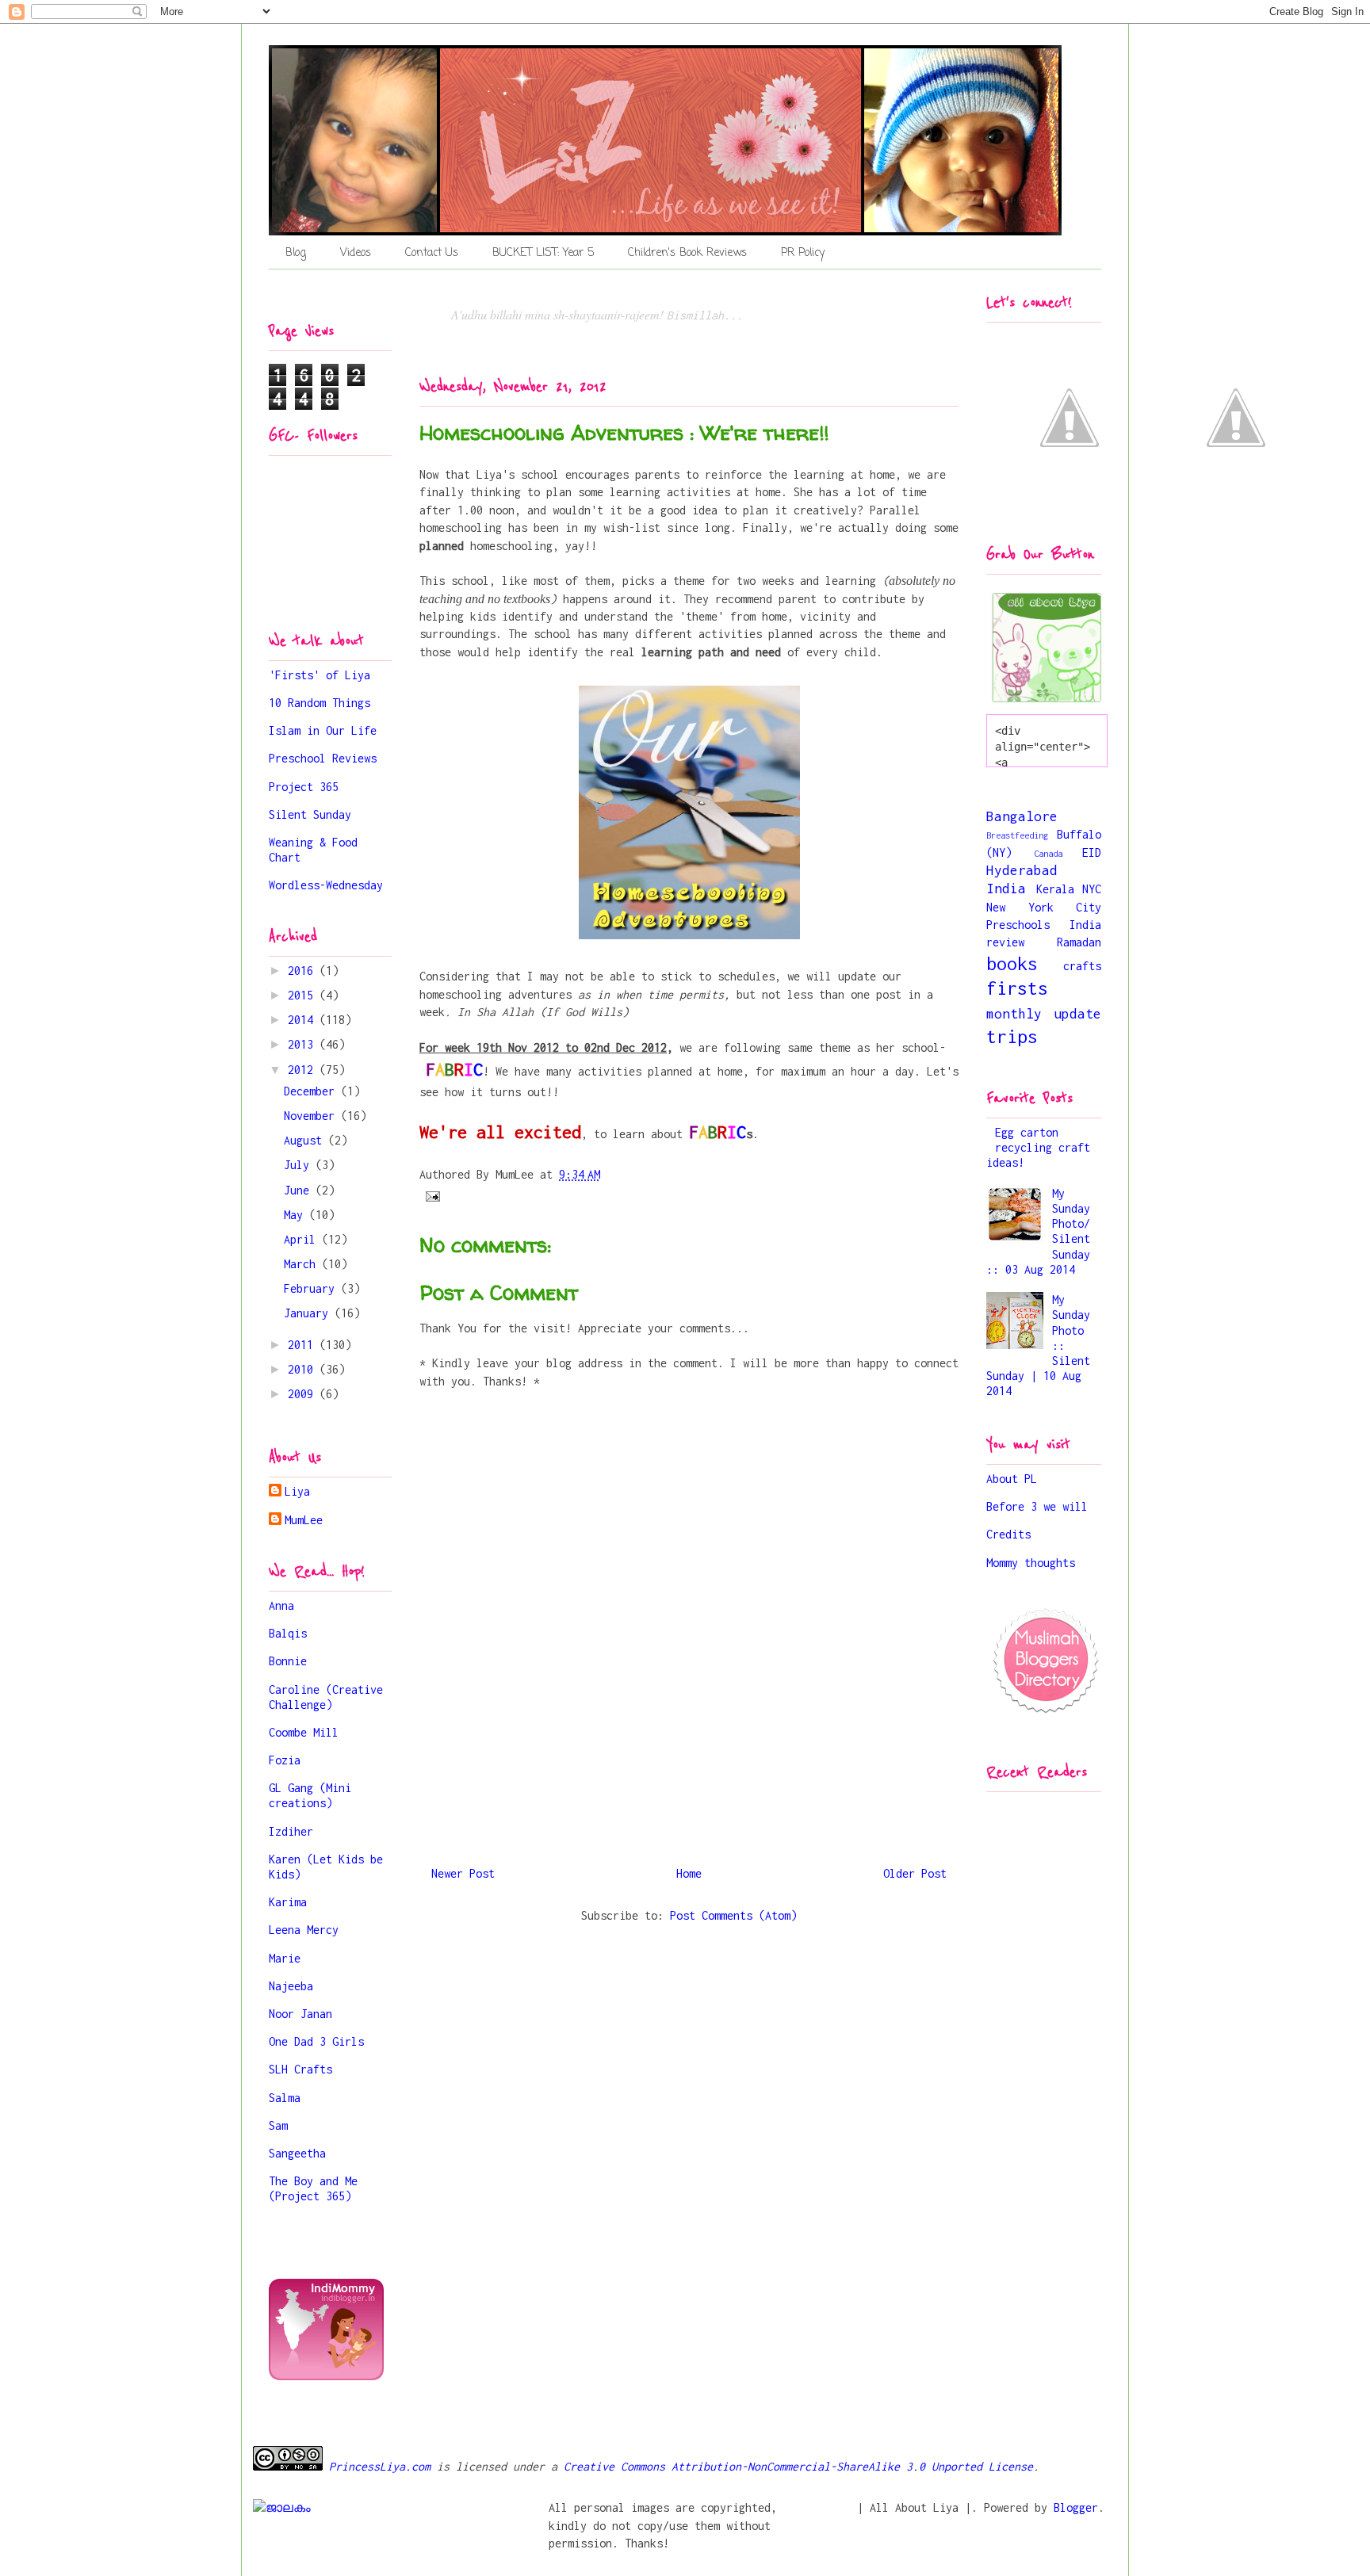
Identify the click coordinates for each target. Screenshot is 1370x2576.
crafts (1082, 966)
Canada (1048, 853)
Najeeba (291, 1986)
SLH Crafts (300, 2069)
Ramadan (1079, 942)
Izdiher (291, 1831)
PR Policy (803, 253)
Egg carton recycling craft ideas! (1038, 1147)
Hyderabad (1022, 870)
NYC (1092, 889)
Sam (278, 2125)
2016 (304, 971)
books (1012, 963)
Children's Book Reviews (687, 253)
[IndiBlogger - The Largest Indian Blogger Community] (326, 2376)
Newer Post (463, 1873)
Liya (297, 1491)
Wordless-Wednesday (326, 885)
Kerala (1055, 889)
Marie (285, 1958)
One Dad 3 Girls (316, 2041)
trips (1012, 1036)
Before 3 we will (1037, 1506)
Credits (1008, 1534)
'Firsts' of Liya (320, 675)
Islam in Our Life (323, 730)
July (300, 1165)
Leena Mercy (304, 1930)
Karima (288, 1902)
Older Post (915, 1873)
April (303, 1239)
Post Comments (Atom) (733, 1915)
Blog (296, 253)
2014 (304, 1020)
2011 (304, 1345)
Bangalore (1022, 816)
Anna (281, 1605)
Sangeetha (297, 2153)
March (303, 1264)
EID (1092, 852)
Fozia (285, 1760)
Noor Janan (300, 2014)
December (312, 1091)
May (297, 1215)
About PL (1012, 1479)
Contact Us (432, 253)
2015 (304, 995)
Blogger (1076, 2507)
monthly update (1044, 1014)
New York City (1044, 907)
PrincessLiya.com (377, 2466)
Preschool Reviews (323, 758)
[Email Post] (433, 1195)
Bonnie (288, 1661)
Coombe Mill (304, 1732)
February (312, 1288)
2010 (304, 1369)
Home (689, 1873)
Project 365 (304, 787)
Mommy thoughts (1031, 1563)
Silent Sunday (310, 814)
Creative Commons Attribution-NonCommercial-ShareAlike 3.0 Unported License (798, 2466)
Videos (356, 253)
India (1006, 889)
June (300, 1190)
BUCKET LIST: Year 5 (543, 253)
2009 (304, 1394)
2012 (304, 1070)
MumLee (304, 1520)
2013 (304, 1044)
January (309, 1313)
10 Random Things (320, 703)
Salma (285, 2098)
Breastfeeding (1017, 835)
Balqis (288, 1633)
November (312, 1116)
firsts (1017, 988)
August (306, 1140)
